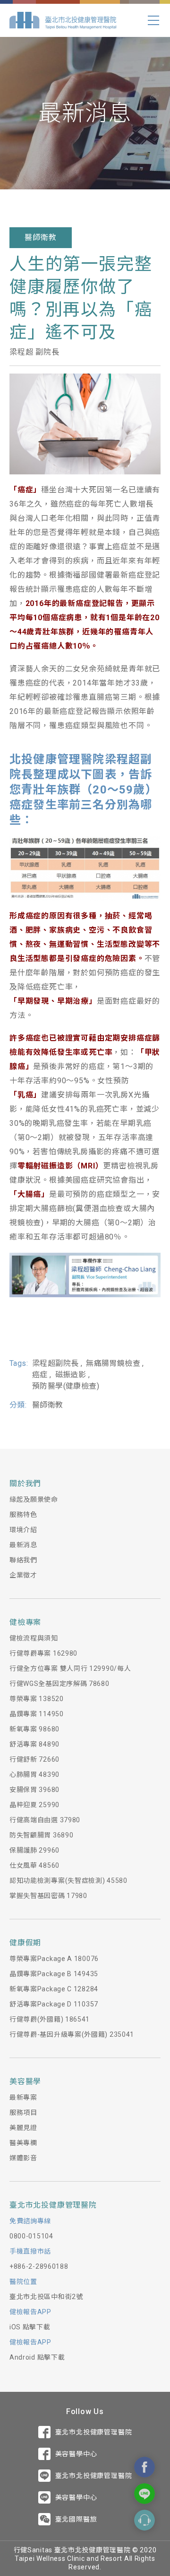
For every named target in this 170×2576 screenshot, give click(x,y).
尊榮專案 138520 (37, 1699)
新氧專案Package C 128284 (54, 1989)
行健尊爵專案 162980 (43, 1653)
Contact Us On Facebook (144, 2467)
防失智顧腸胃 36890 (41, 1835)
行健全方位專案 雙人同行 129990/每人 (70, 1668)
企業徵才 (23, 1575)
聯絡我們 (23, 1560)
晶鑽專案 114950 (37, 1714)
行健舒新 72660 (34, 1759)
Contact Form (144, 2520)
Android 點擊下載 (37, 2357)
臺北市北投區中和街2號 (46, 2297)
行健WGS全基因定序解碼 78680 (59, 1684)
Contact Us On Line (144, 2494)
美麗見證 (23, 2128)
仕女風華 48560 (34, 1865)
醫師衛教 (40, 237)
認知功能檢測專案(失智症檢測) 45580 (68, 1881)
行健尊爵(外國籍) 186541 (50, 2019)
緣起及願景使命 (34, 1499)
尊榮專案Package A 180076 (54, 1959)
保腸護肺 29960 (34, 1850)
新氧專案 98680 (34, 1729)
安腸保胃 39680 (34, 1790)
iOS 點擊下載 (30, 2327)
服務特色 (23, 1515)
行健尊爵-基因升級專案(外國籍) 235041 (72, 2034)
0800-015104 (31, 2236)
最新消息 (23, 1545)
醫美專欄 (23, 2143)
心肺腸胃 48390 (34, 1774)
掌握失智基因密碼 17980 (48, 1896)
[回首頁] (63, 20)
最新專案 (23, 2097)
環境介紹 (23, 1530)
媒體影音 (23, 2158)
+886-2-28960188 (39, 2266)
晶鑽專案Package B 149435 (54, 1974)
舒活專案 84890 (34, 1744)
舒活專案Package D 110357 (54, 2004)
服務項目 (23, 2112)
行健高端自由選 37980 (45, 1820)
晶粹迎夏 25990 (34, 1805)
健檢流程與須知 (34, 1638)
